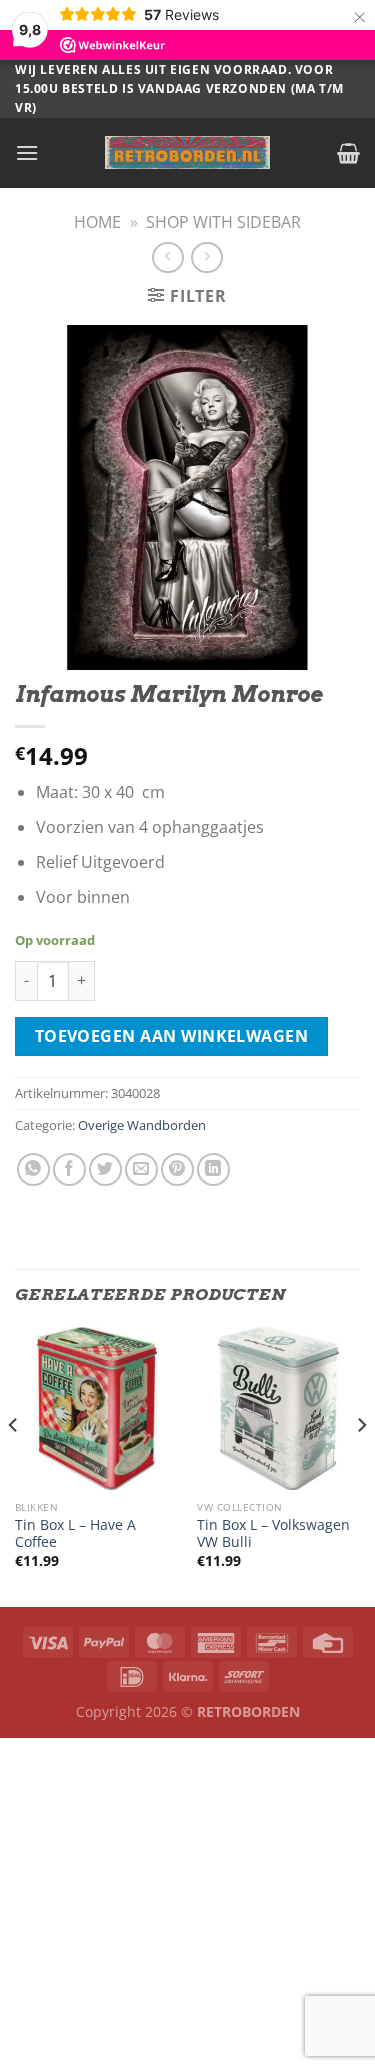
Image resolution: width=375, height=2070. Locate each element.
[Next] (361, 1464)
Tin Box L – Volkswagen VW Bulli (273, 1533)
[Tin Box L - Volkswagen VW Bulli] (278, 1408)
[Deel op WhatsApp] (33, 1169)
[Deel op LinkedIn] (213, 1169)
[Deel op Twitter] (105, 1169)
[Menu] (27, 152)
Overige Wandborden (142, 1125)
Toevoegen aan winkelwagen (172, 1036)
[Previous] (14, 1464)
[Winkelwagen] (348, 153)
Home (97, 222)
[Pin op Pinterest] (177, 1169)
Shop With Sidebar (223, 222)
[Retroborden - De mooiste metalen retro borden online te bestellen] (188, 152)
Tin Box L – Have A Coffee (75, 1533)
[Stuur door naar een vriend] (141, 1169)
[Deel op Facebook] (69, 1169)
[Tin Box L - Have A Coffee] (96, 1408)
